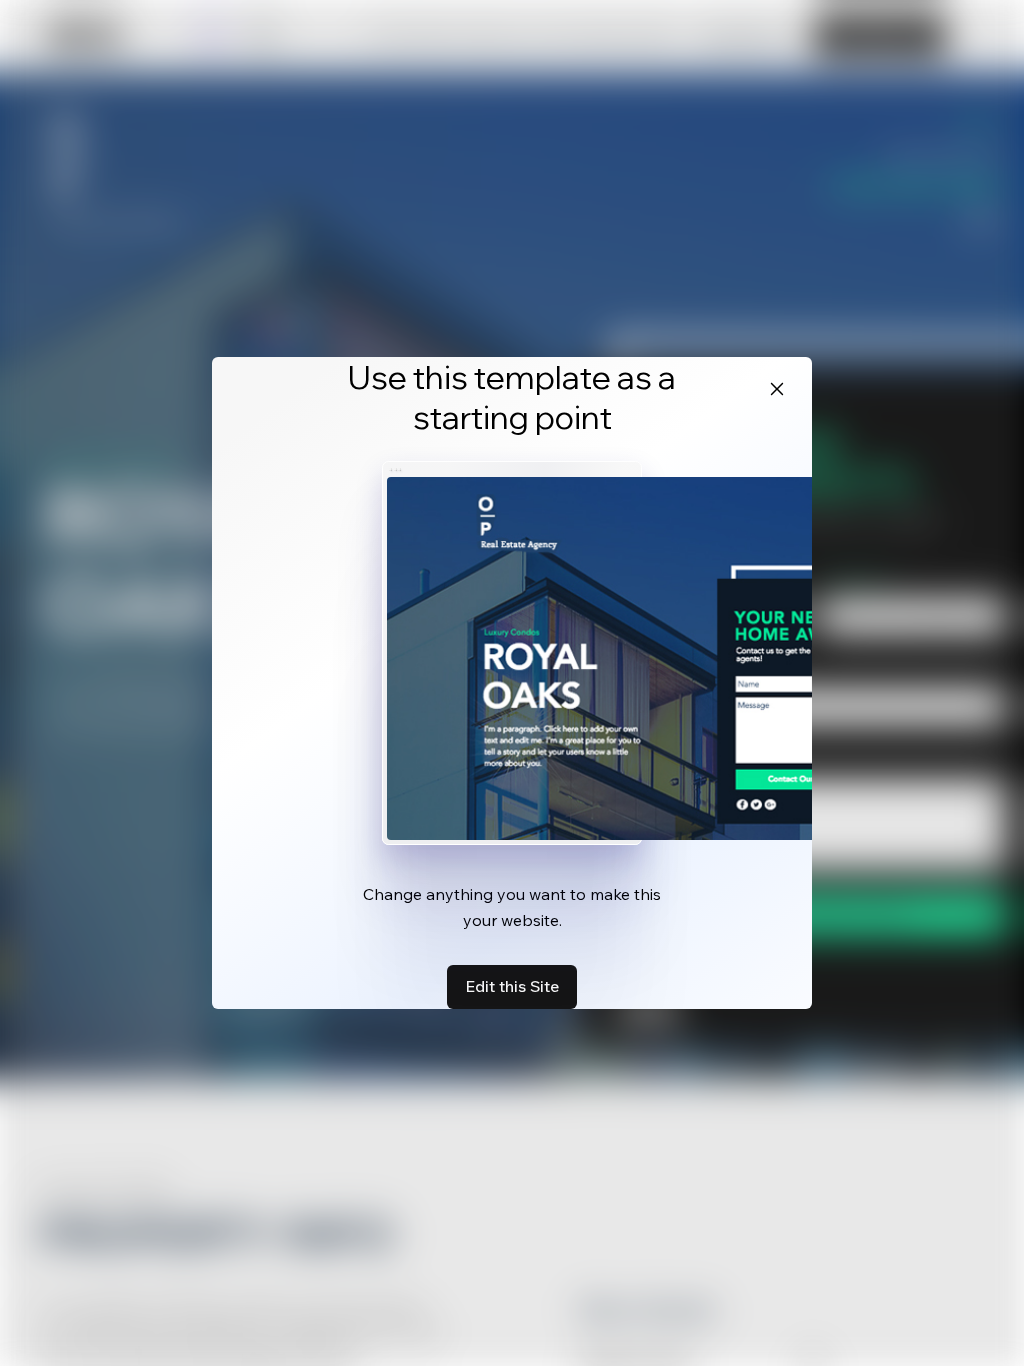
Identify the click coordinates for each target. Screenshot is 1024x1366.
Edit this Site (512, 986)
